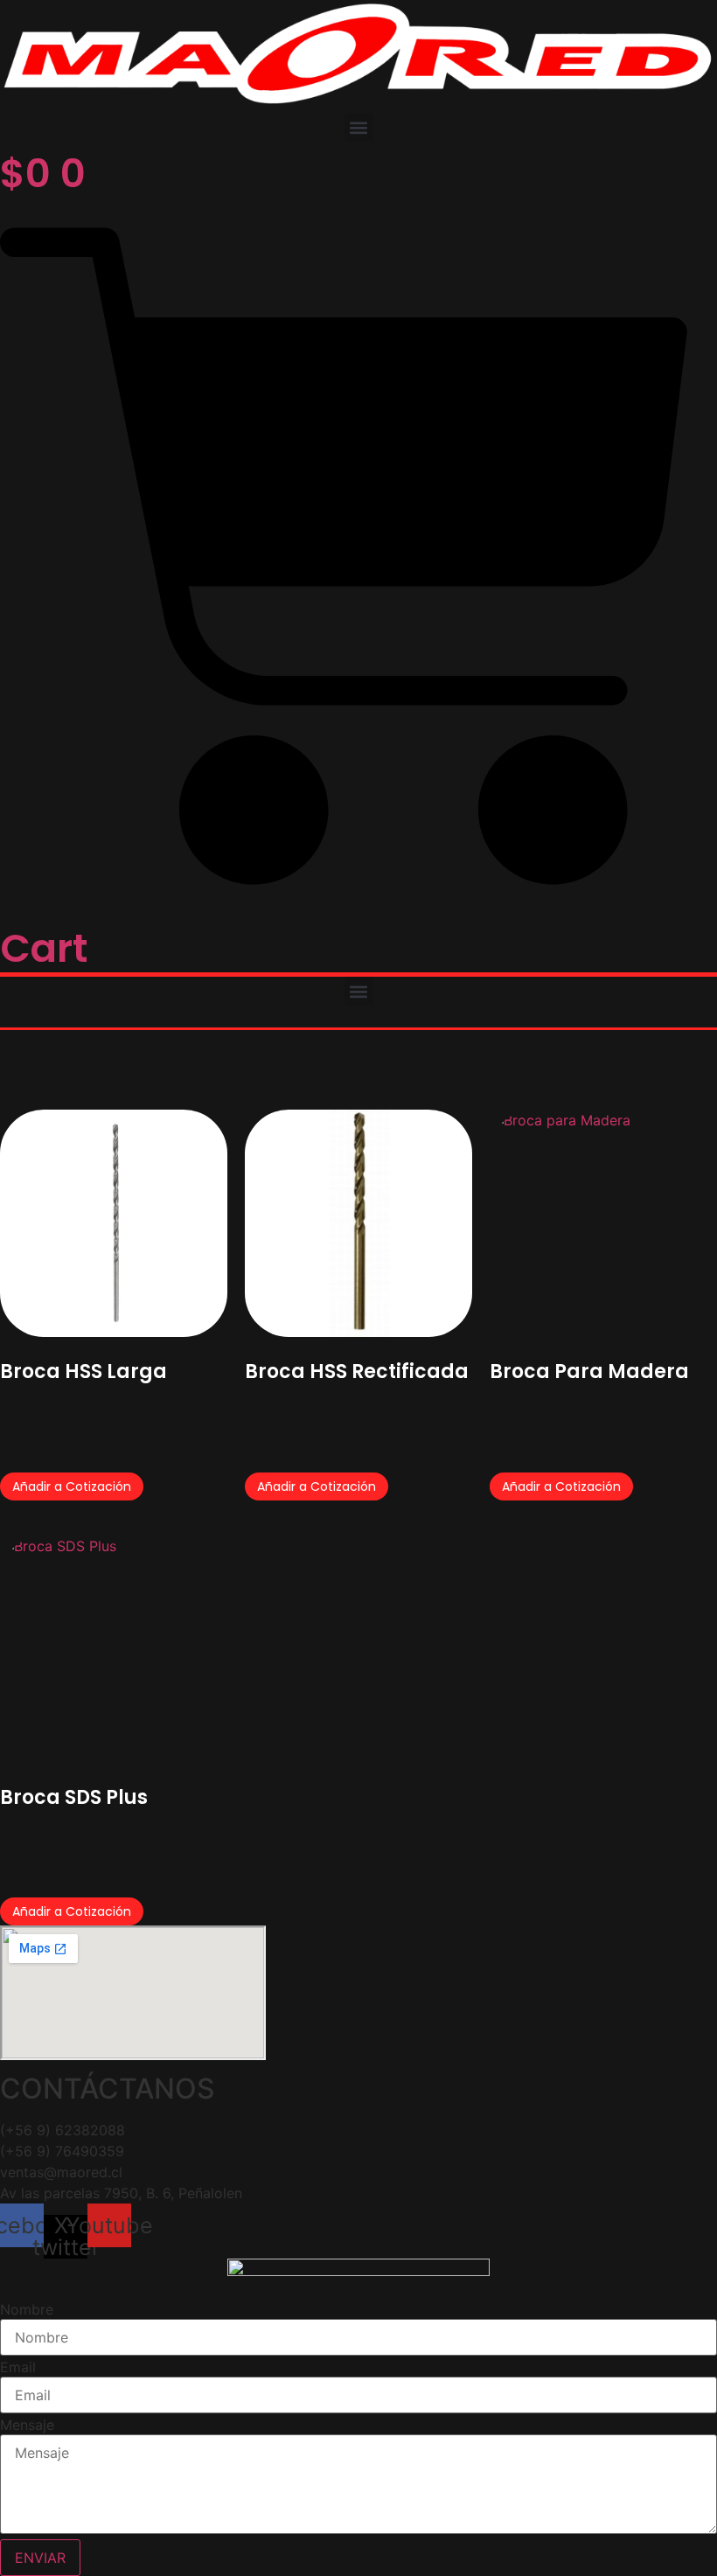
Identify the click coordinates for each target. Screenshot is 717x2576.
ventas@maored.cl (61, 2172)
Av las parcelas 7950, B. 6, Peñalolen (121, 2193)
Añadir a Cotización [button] (72, 1486)
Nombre (27, 2309)
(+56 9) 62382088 (63, 2130)
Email (18, 2367)
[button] (359, 127)
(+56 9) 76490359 (62, 2151)
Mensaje (27, 2425)
